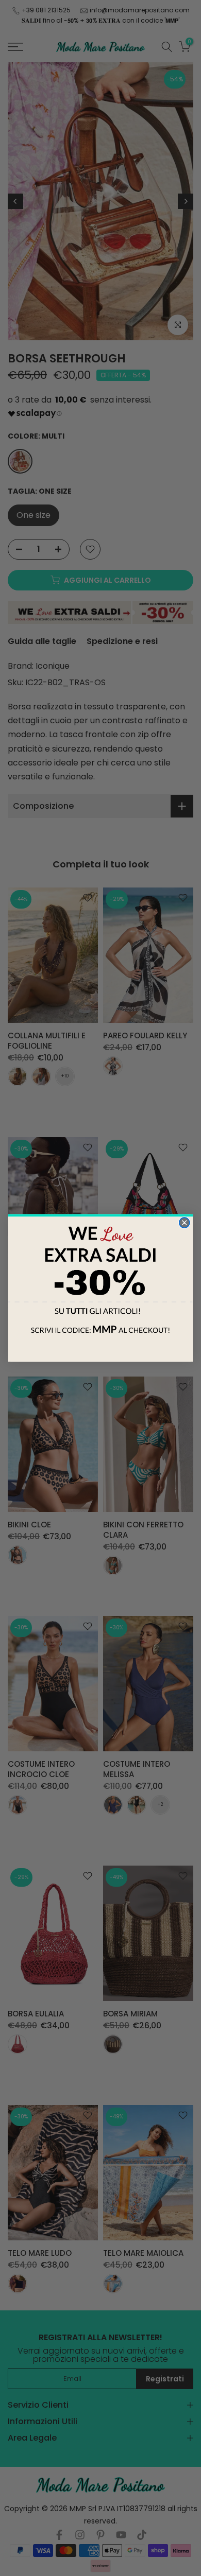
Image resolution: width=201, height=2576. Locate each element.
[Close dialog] (185, 1223)
